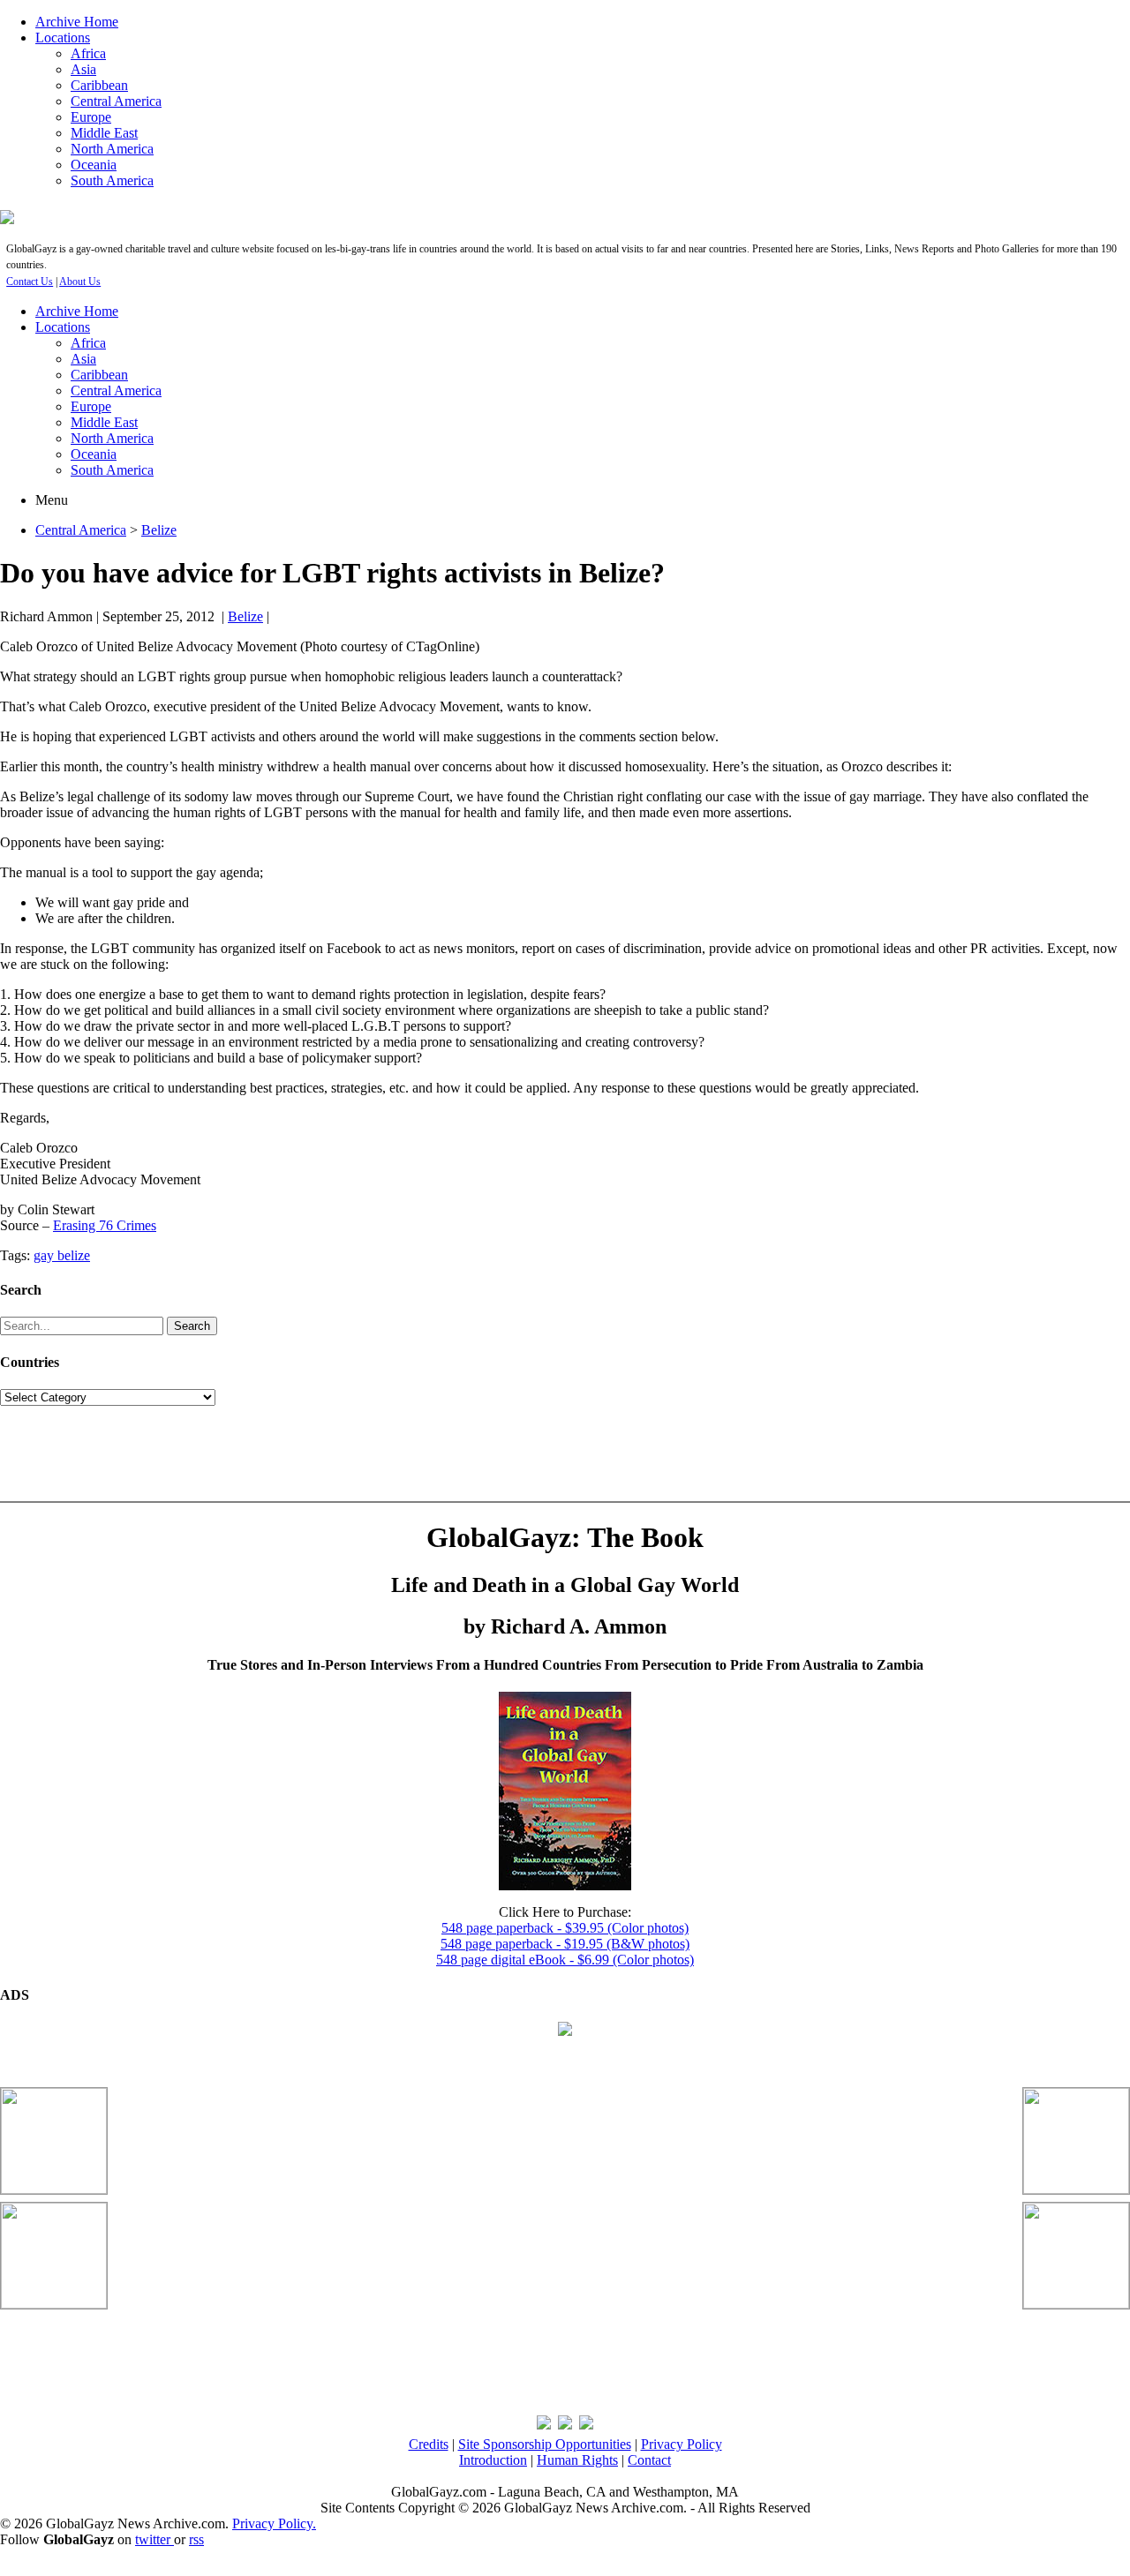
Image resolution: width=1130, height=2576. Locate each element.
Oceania (94, 165)
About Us (80, 282)
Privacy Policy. (274, 2523)
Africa (88, 53)
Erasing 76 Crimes (105, 1225)
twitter (154, 2539)
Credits (429, 2444)
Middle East (104, 133)
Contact (649, 2460)
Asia (83, 69)
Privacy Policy (682, 2444)
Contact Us (30, 282)
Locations (63, 38)
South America (112, 180)
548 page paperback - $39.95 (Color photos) (565, 1928)
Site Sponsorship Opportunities (545, 2444)
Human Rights (577, 2460)
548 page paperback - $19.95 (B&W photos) (565, 1944)
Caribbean (99, 85)
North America (112, 149)
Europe (91, 117)
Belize (159, 530)
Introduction (493, 2460)
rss (196, 2539)
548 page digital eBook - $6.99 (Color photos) (565, 1960)
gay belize (62, 1255)
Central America (116, 101)
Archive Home (77, 22)
